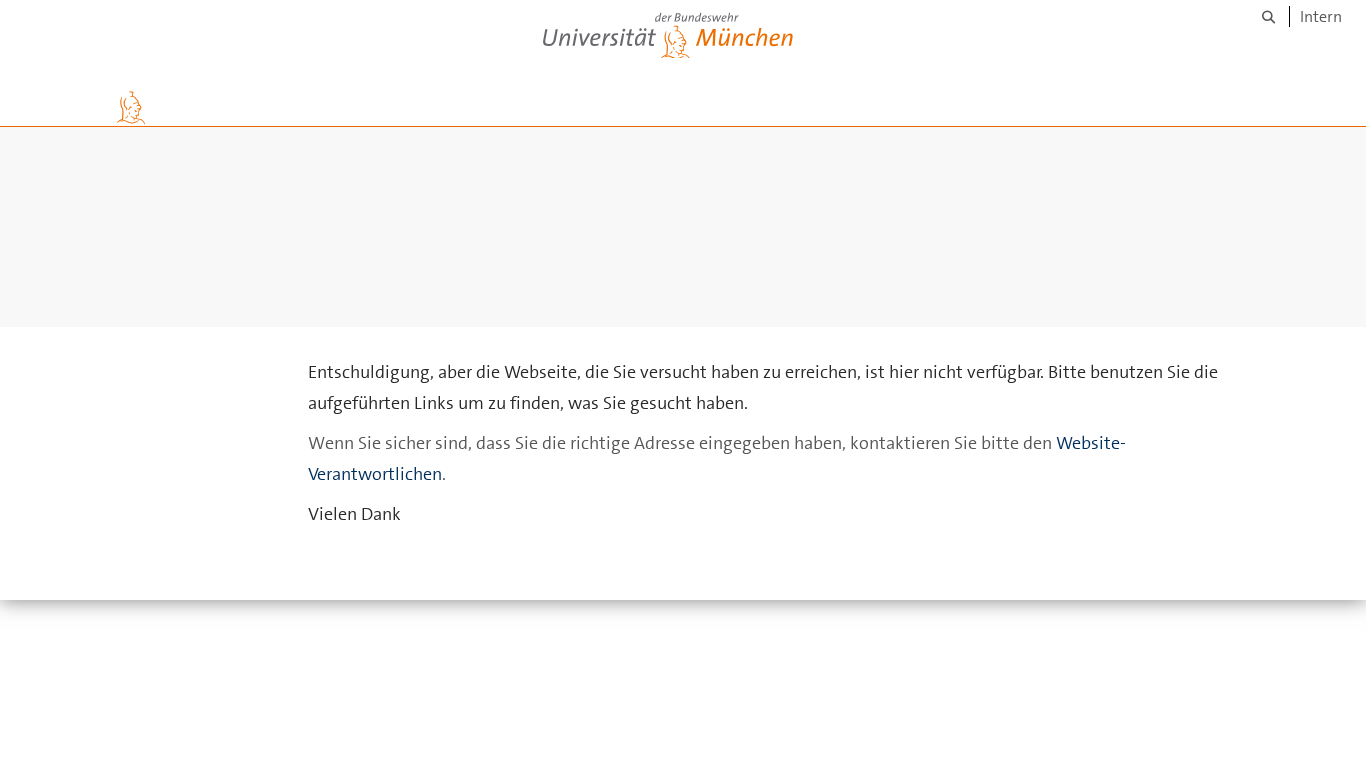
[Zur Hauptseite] (131, 108)
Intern (1321, 16)
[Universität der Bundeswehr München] (668, 31)
